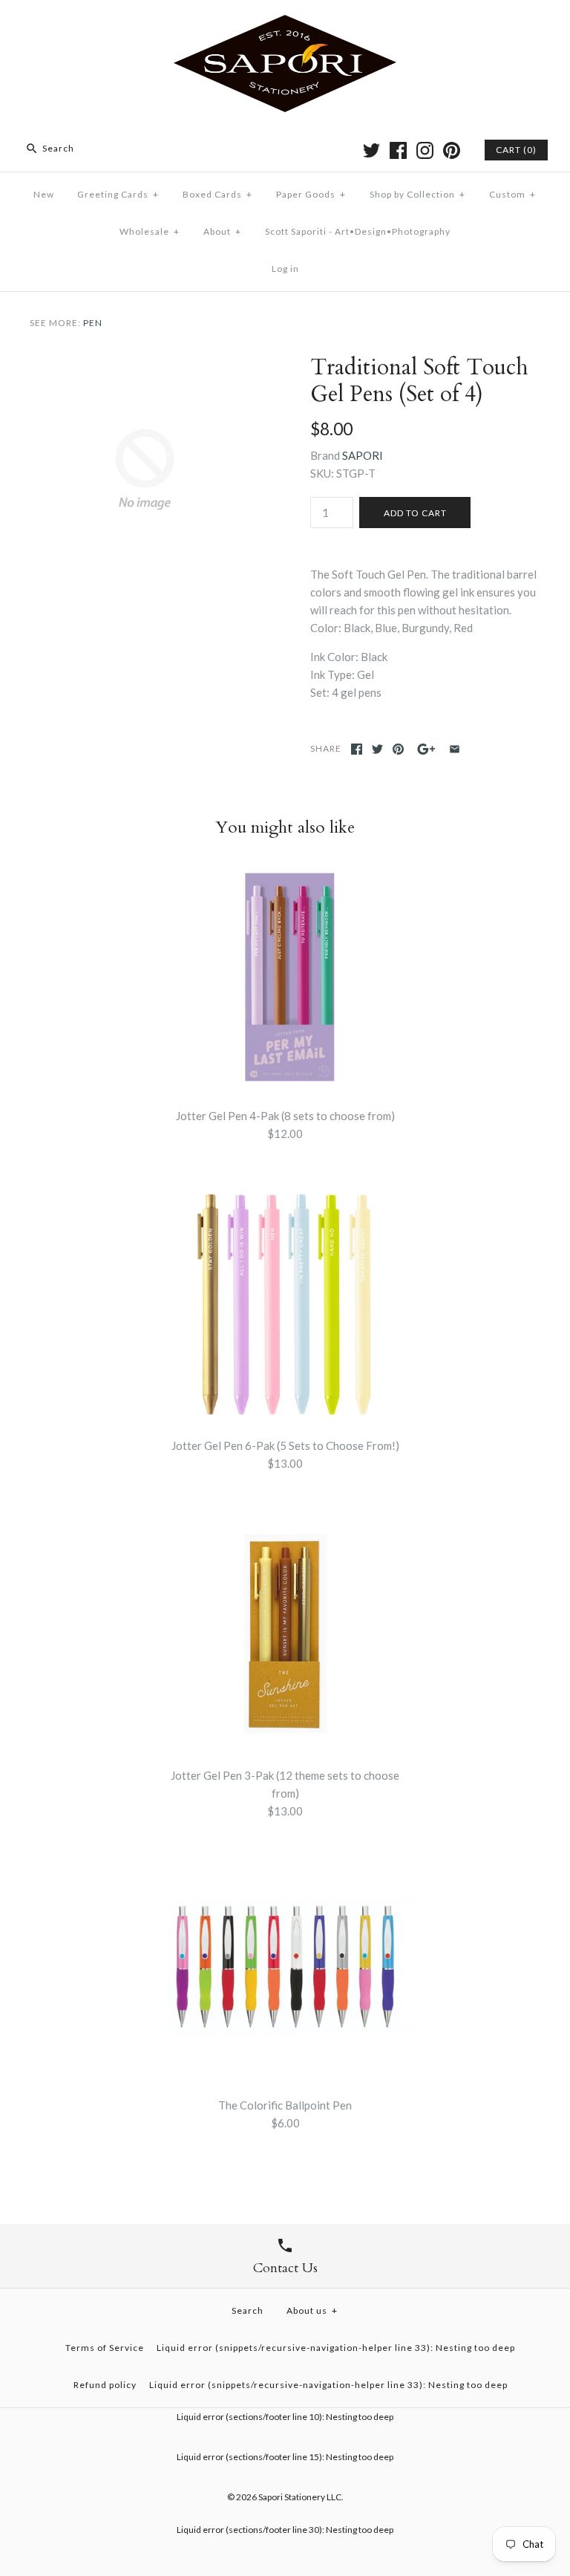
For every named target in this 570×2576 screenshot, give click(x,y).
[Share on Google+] (426, 749)
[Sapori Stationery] (285, 24)
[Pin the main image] (398, 749)
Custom (512, 194)
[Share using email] (455, 749)
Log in (285, 269)
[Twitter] (371, 150)
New (44, 194)
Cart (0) (516, 150)
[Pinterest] (452, 150)
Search (248, 2310)
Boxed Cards (217, 194)
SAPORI (363, 455)
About (222, 231)
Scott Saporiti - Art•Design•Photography (358, 231)
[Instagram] (425, 150)
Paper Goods (311, 194)
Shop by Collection (417, 194)
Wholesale (150, 231)
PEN (93, 323)
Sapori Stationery (292, 2497)
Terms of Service (105, 2348)
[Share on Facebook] (357, 749)
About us (312, 2310)
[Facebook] (398, 150)
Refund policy (105, 2385)
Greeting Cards (118, 194)
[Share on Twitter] (377, 749)
